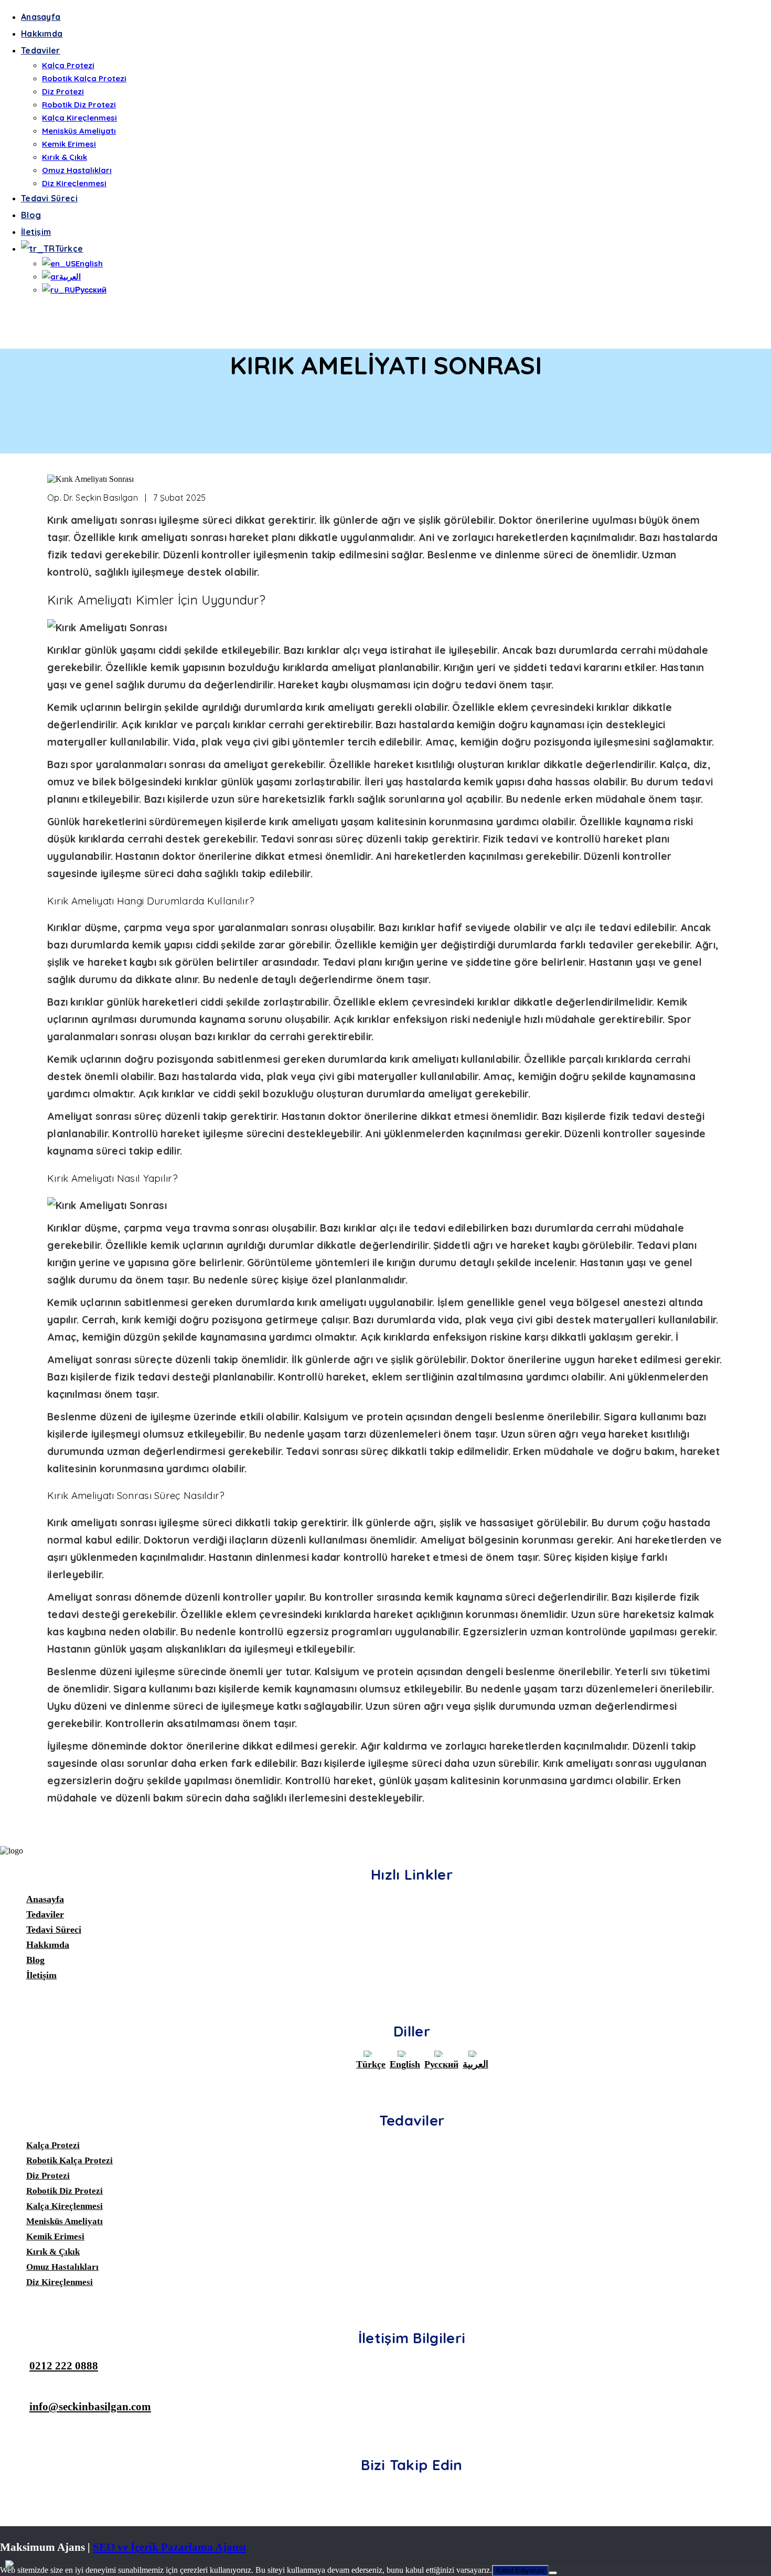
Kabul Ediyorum (520, 2570)
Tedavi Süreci (49, 198)
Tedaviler (41, 50)
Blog (31, 215)
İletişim (36, 232)
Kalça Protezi (68, 65)
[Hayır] (553, 2573)
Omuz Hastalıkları (77, 170)
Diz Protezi (63, 91)
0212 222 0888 (64, 2365)
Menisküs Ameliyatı (79, 131)
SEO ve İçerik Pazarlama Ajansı (169, 2547)
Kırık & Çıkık (65, 157)
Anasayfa (41, 17)
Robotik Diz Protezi (79, 105)
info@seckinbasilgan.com (90, 2406)
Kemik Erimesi (69, 144)
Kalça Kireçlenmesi (79, 118)
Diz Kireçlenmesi (74, 183)
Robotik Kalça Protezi (84, 78)
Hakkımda (42, 34)
